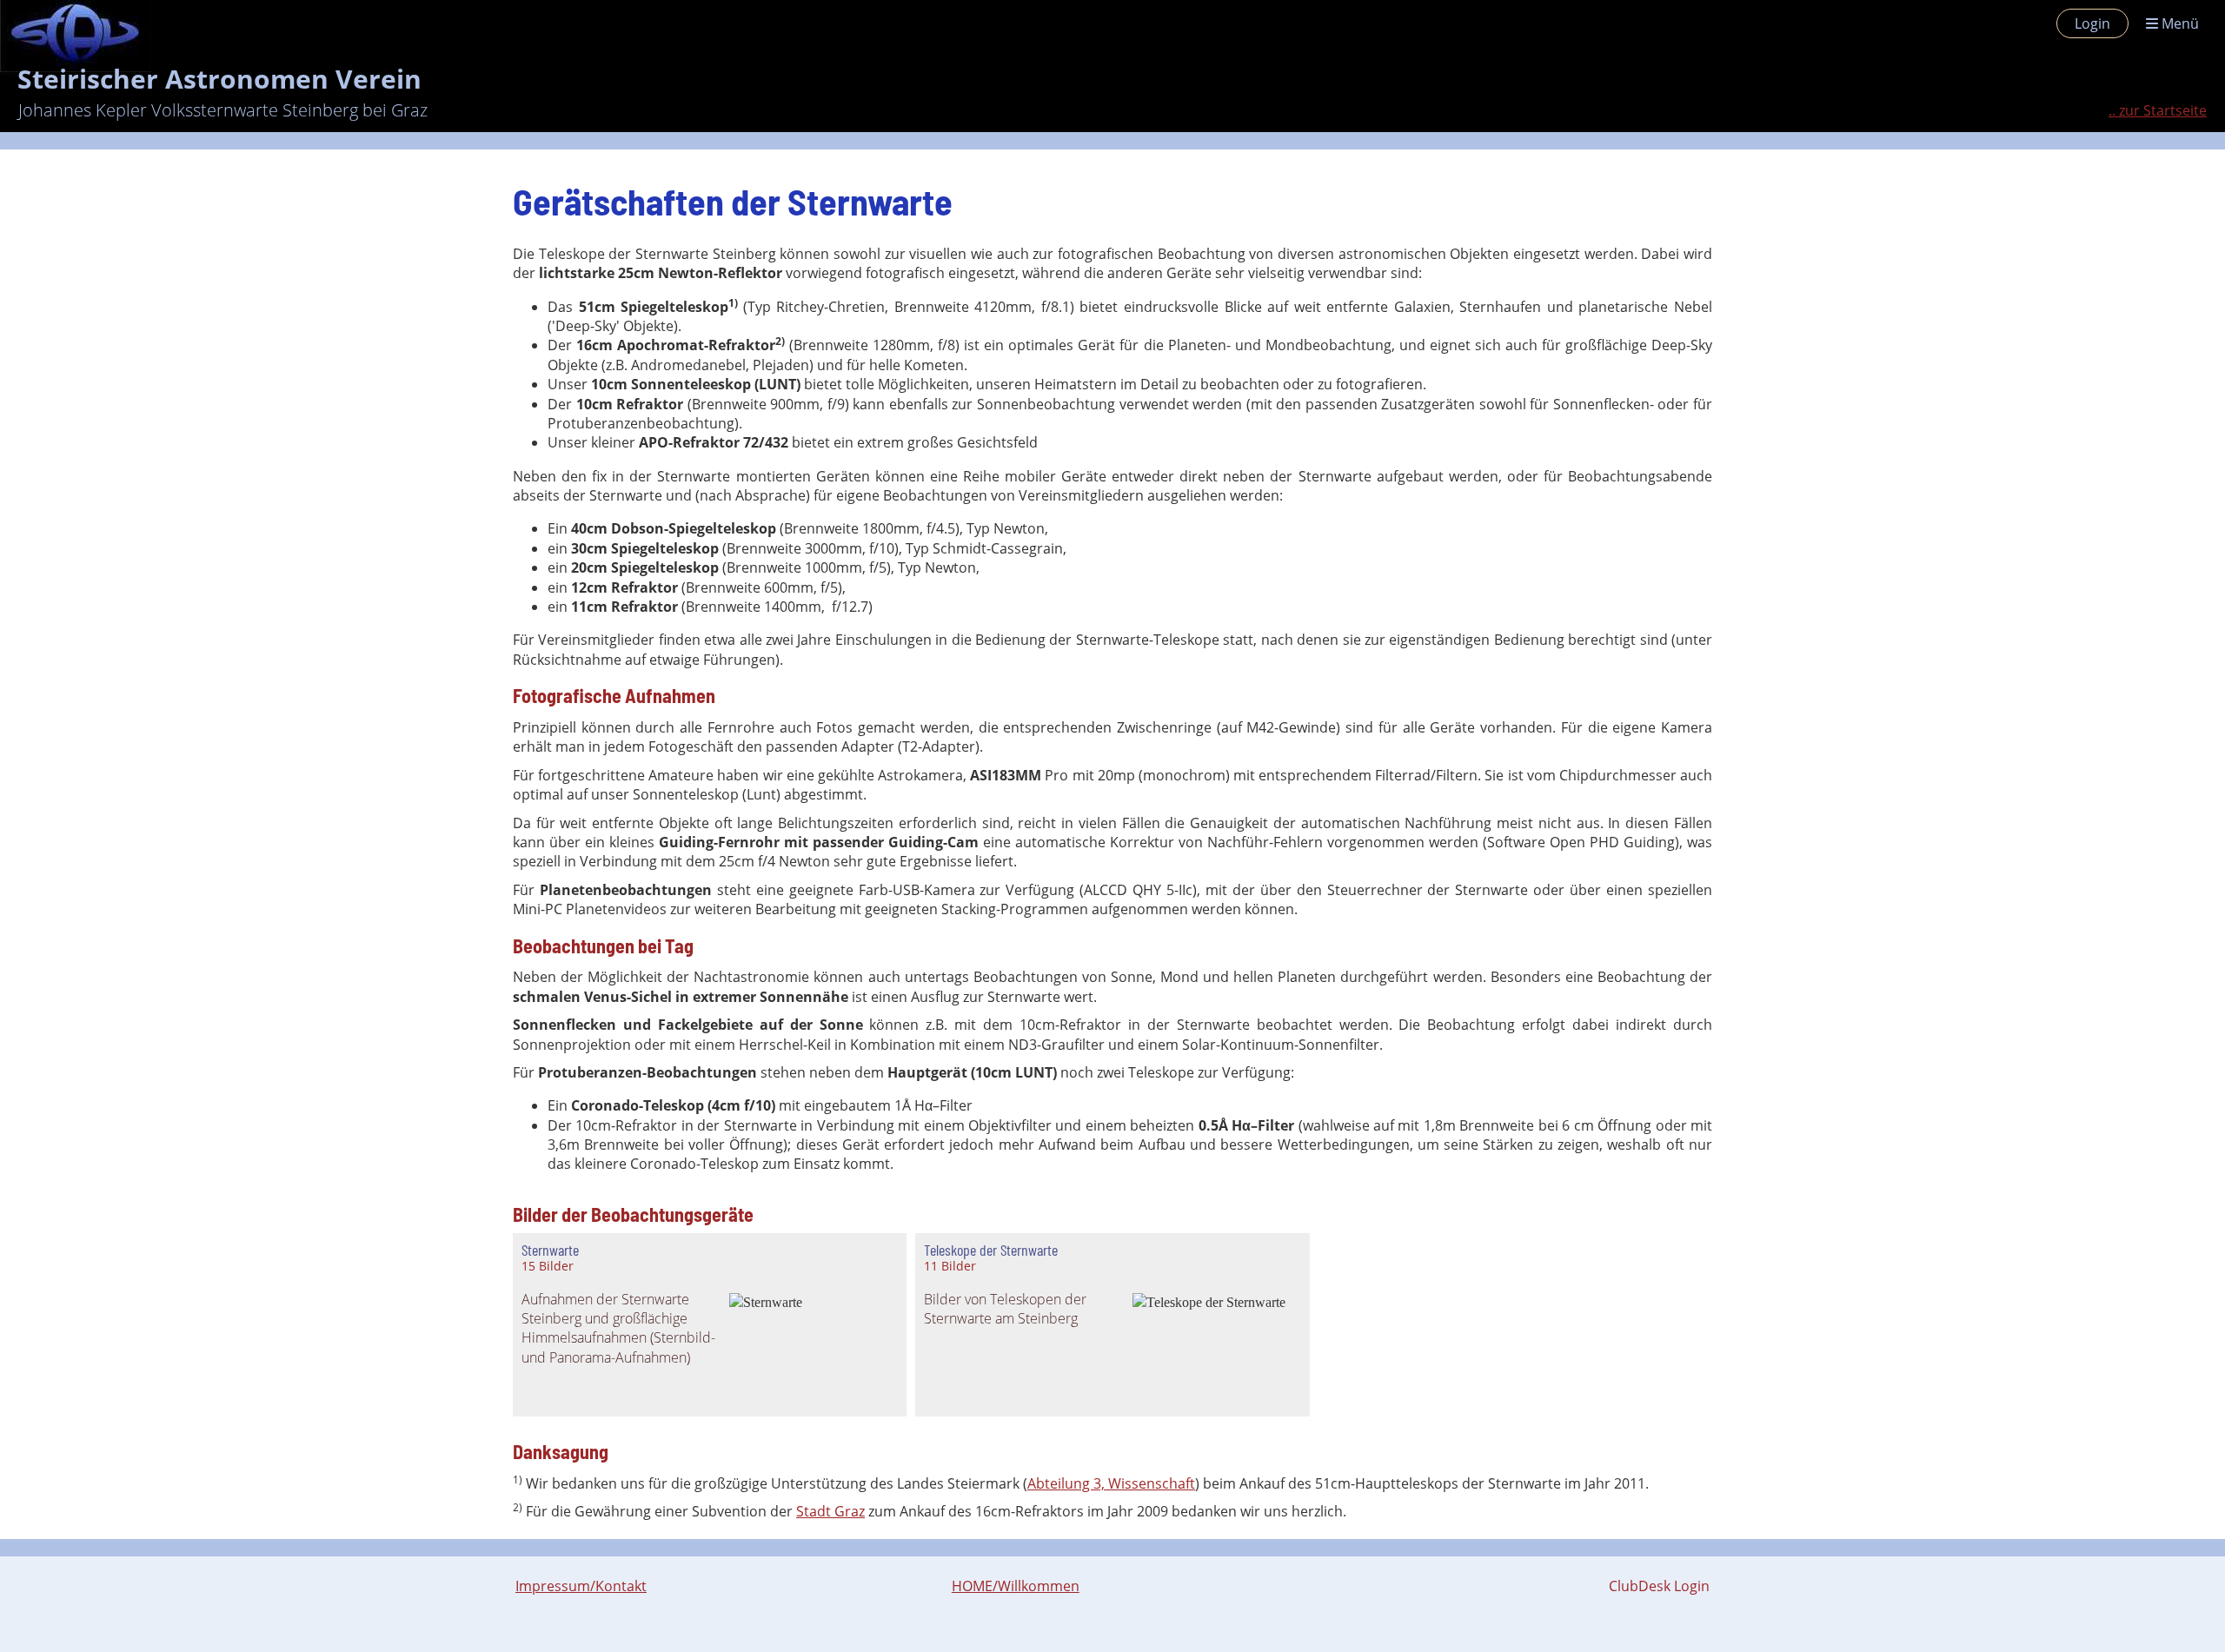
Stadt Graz (830, 1511)
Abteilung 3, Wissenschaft (1111, 1483)
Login (2092, 23)
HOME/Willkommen (1016, 1586)
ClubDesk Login (1659, 1586)
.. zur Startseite (2158, 110)
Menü (2179, 23)
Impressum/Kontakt (581, 1586)
